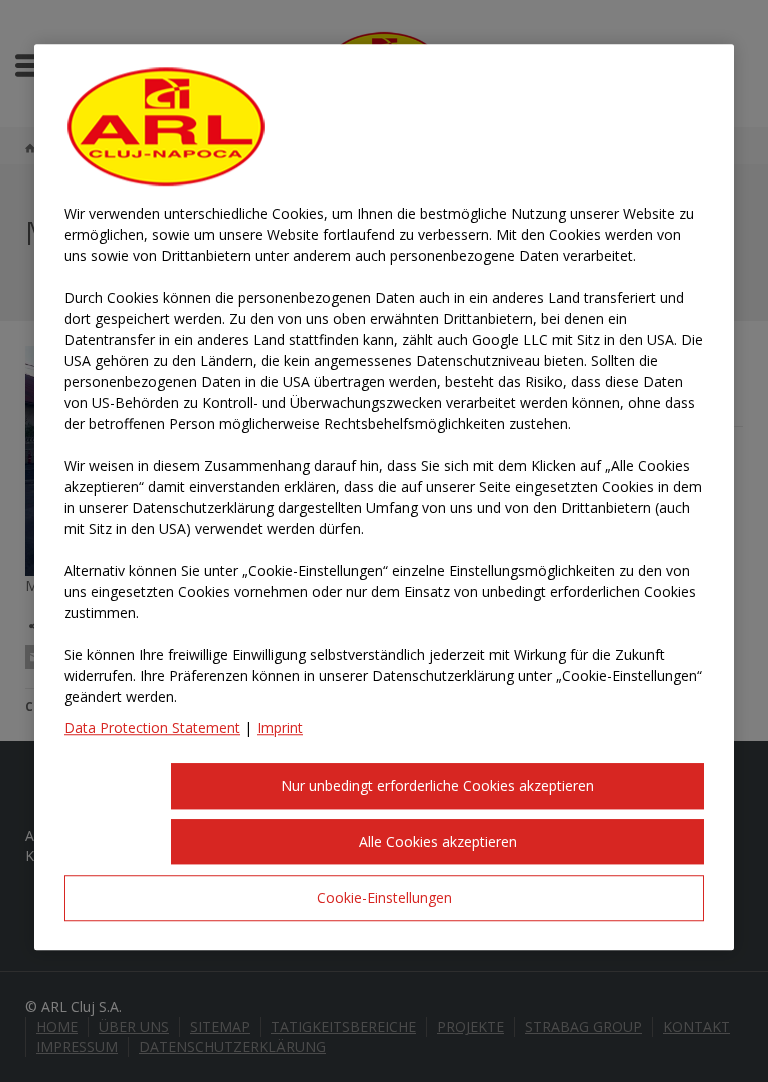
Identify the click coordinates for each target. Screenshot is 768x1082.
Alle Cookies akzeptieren (438, 841)
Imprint (280, 728)
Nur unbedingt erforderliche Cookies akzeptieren (437, 786)
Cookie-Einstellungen (384, 898)
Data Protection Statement (152, 728)
